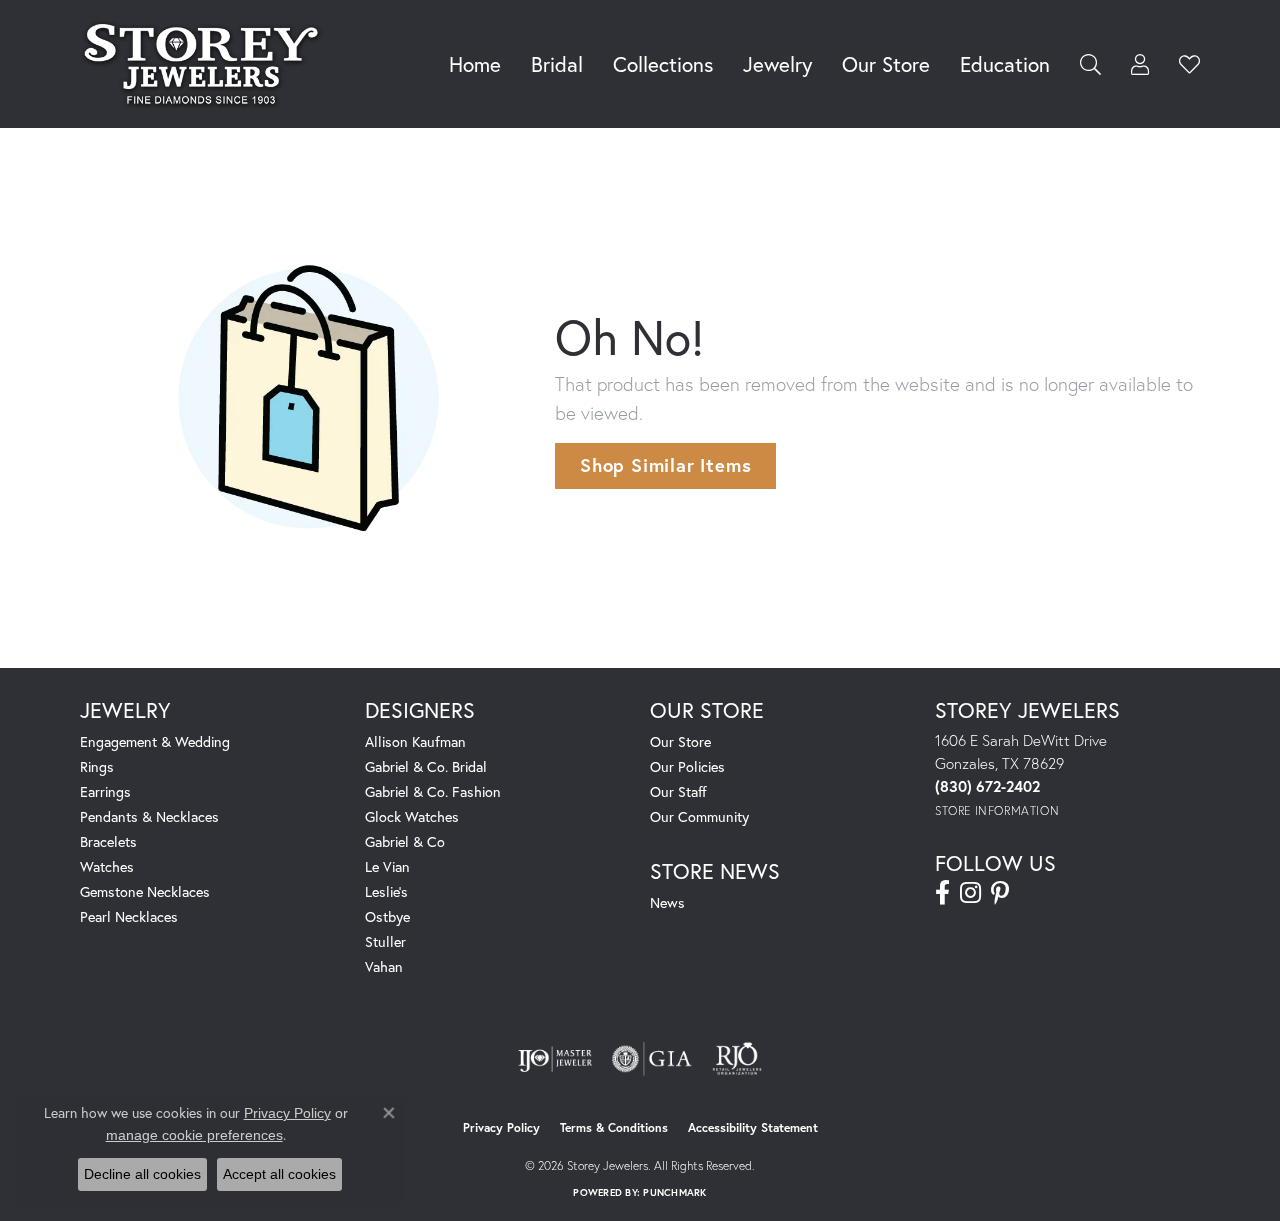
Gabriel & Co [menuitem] (405, 841)
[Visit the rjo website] (737, 1059)
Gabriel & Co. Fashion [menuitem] (433, 791)
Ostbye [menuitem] (387, 916)
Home (475, 64)
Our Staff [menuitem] (678, 791)
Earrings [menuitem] (105, 791)
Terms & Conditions (614, 1127)
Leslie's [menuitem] (386, 891)
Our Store (886, 64)
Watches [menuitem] (107, 866)
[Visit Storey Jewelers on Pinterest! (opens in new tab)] (1000, 893)
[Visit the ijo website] (555, 1059)
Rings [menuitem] (97, 766)
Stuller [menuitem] (385, 941)
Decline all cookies (142, 1174)
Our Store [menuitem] (680, 741)
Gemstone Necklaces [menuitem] (145, 891)
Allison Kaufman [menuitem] (415, 741)
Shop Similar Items (665, 465)
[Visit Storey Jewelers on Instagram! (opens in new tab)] (970, 893)
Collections (663, 64)
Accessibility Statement (753, 1127)
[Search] (1090, 64)
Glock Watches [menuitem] (412, 816)
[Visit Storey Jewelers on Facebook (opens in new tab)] (942, 893)
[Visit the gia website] (652, 1059)
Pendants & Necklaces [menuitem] (149, 816)
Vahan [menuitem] (384, 966)
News (667, 902)
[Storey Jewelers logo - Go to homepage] (206, 64)
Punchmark (674, 1192)
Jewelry (777, 64)
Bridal (557, 64)
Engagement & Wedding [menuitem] (155, 741)
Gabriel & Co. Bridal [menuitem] (426, 766)
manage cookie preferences (194, 1135)
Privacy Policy (501, 1127)
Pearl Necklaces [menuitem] (129, 916)
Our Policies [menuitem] (687, 766)
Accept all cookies (279, 1174)
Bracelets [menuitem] (108, 841)
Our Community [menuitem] (699, 816)
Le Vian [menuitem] (387, 866)
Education (1005, 64)
